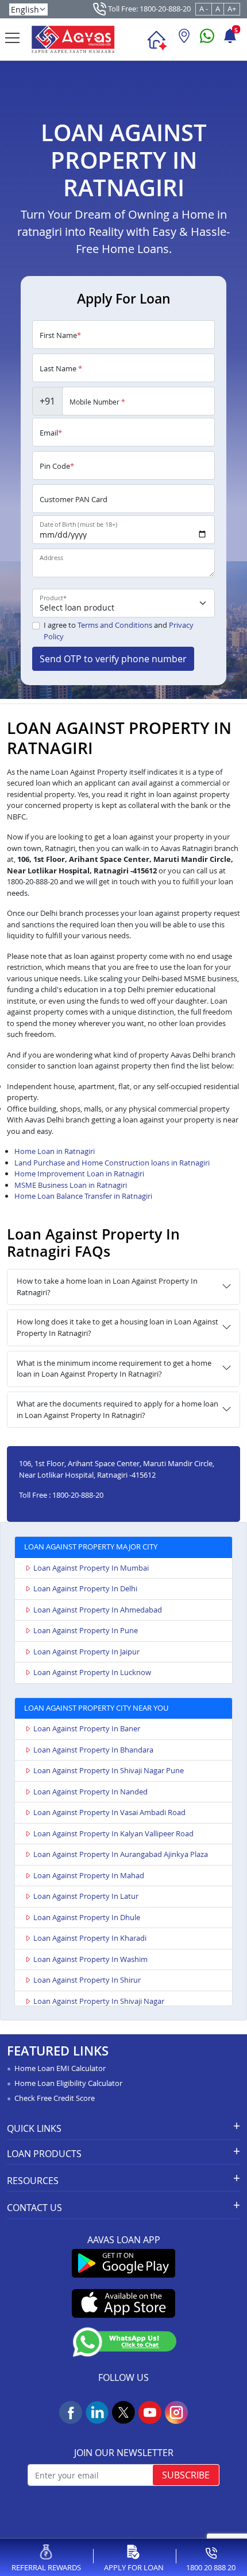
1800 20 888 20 (211, 2567)
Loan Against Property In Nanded (90, 1792)
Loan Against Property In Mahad (89, 1875)
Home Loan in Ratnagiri (55, 1151)
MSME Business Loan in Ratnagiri (71, 1185)
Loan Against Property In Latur (86, 1896)
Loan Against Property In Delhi (85, 1588)
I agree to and (119, 631)
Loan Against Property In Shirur (87, 1980)
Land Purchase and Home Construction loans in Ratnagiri (112, 1163)
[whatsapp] (207, 40)
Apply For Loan (134, 2567)
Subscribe (186, 2475)
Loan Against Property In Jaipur (86, 1652)
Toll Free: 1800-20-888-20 (148, 9)
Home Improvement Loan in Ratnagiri (79, 1174)
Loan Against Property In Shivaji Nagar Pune (109, 1770)
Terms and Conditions (115, 625)
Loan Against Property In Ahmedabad (98, 1610)
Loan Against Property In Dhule (87, 1917)
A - (204, 9)
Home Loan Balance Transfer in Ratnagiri (83, 1196)
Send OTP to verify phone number (113, 659)
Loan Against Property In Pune (86, 1630)
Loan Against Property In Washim (90, 1959)
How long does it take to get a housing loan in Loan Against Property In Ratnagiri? (117, 1327)
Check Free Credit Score (55, 2098)
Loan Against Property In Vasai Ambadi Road (109, 1812)
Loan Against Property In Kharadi (90, 1938)
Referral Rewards (46, 2567)
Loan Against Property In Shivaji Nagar (99, 2001)
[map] (184, 40)
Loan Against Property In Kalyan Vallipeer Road (113, 1833)
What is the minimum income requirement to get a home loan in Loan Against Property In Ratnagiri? (114, 1369)
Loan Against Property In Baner (87, 1728)
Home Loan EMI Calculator (60, 2068)
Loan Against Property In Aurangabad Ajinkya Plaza (121, 1854)
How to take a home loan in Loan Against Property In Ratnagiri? (107, 1287)
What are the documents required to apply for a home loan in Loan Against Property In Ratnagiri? (117, 1409)
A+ (232, 9)
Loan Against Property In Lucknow (92, 1672)
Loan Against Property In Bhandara (93, 1750)
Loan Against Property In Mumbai (91, 1568)
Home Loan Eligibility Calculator (68, 2083)
